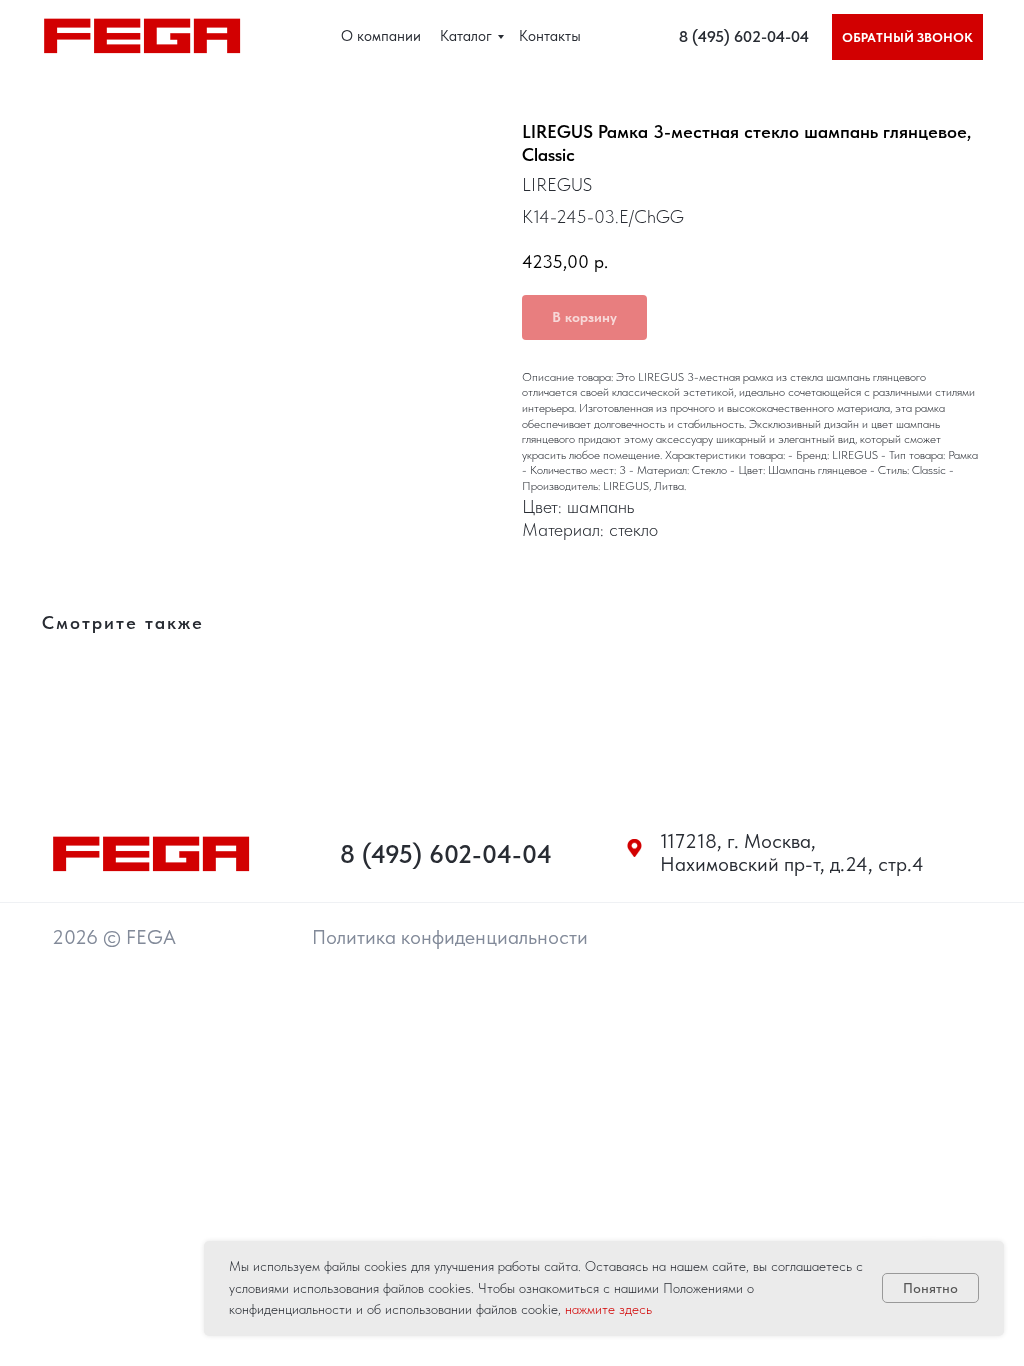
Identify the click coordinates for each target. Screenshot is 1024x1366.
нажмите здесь (608, 1309)
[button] (907, 37)
